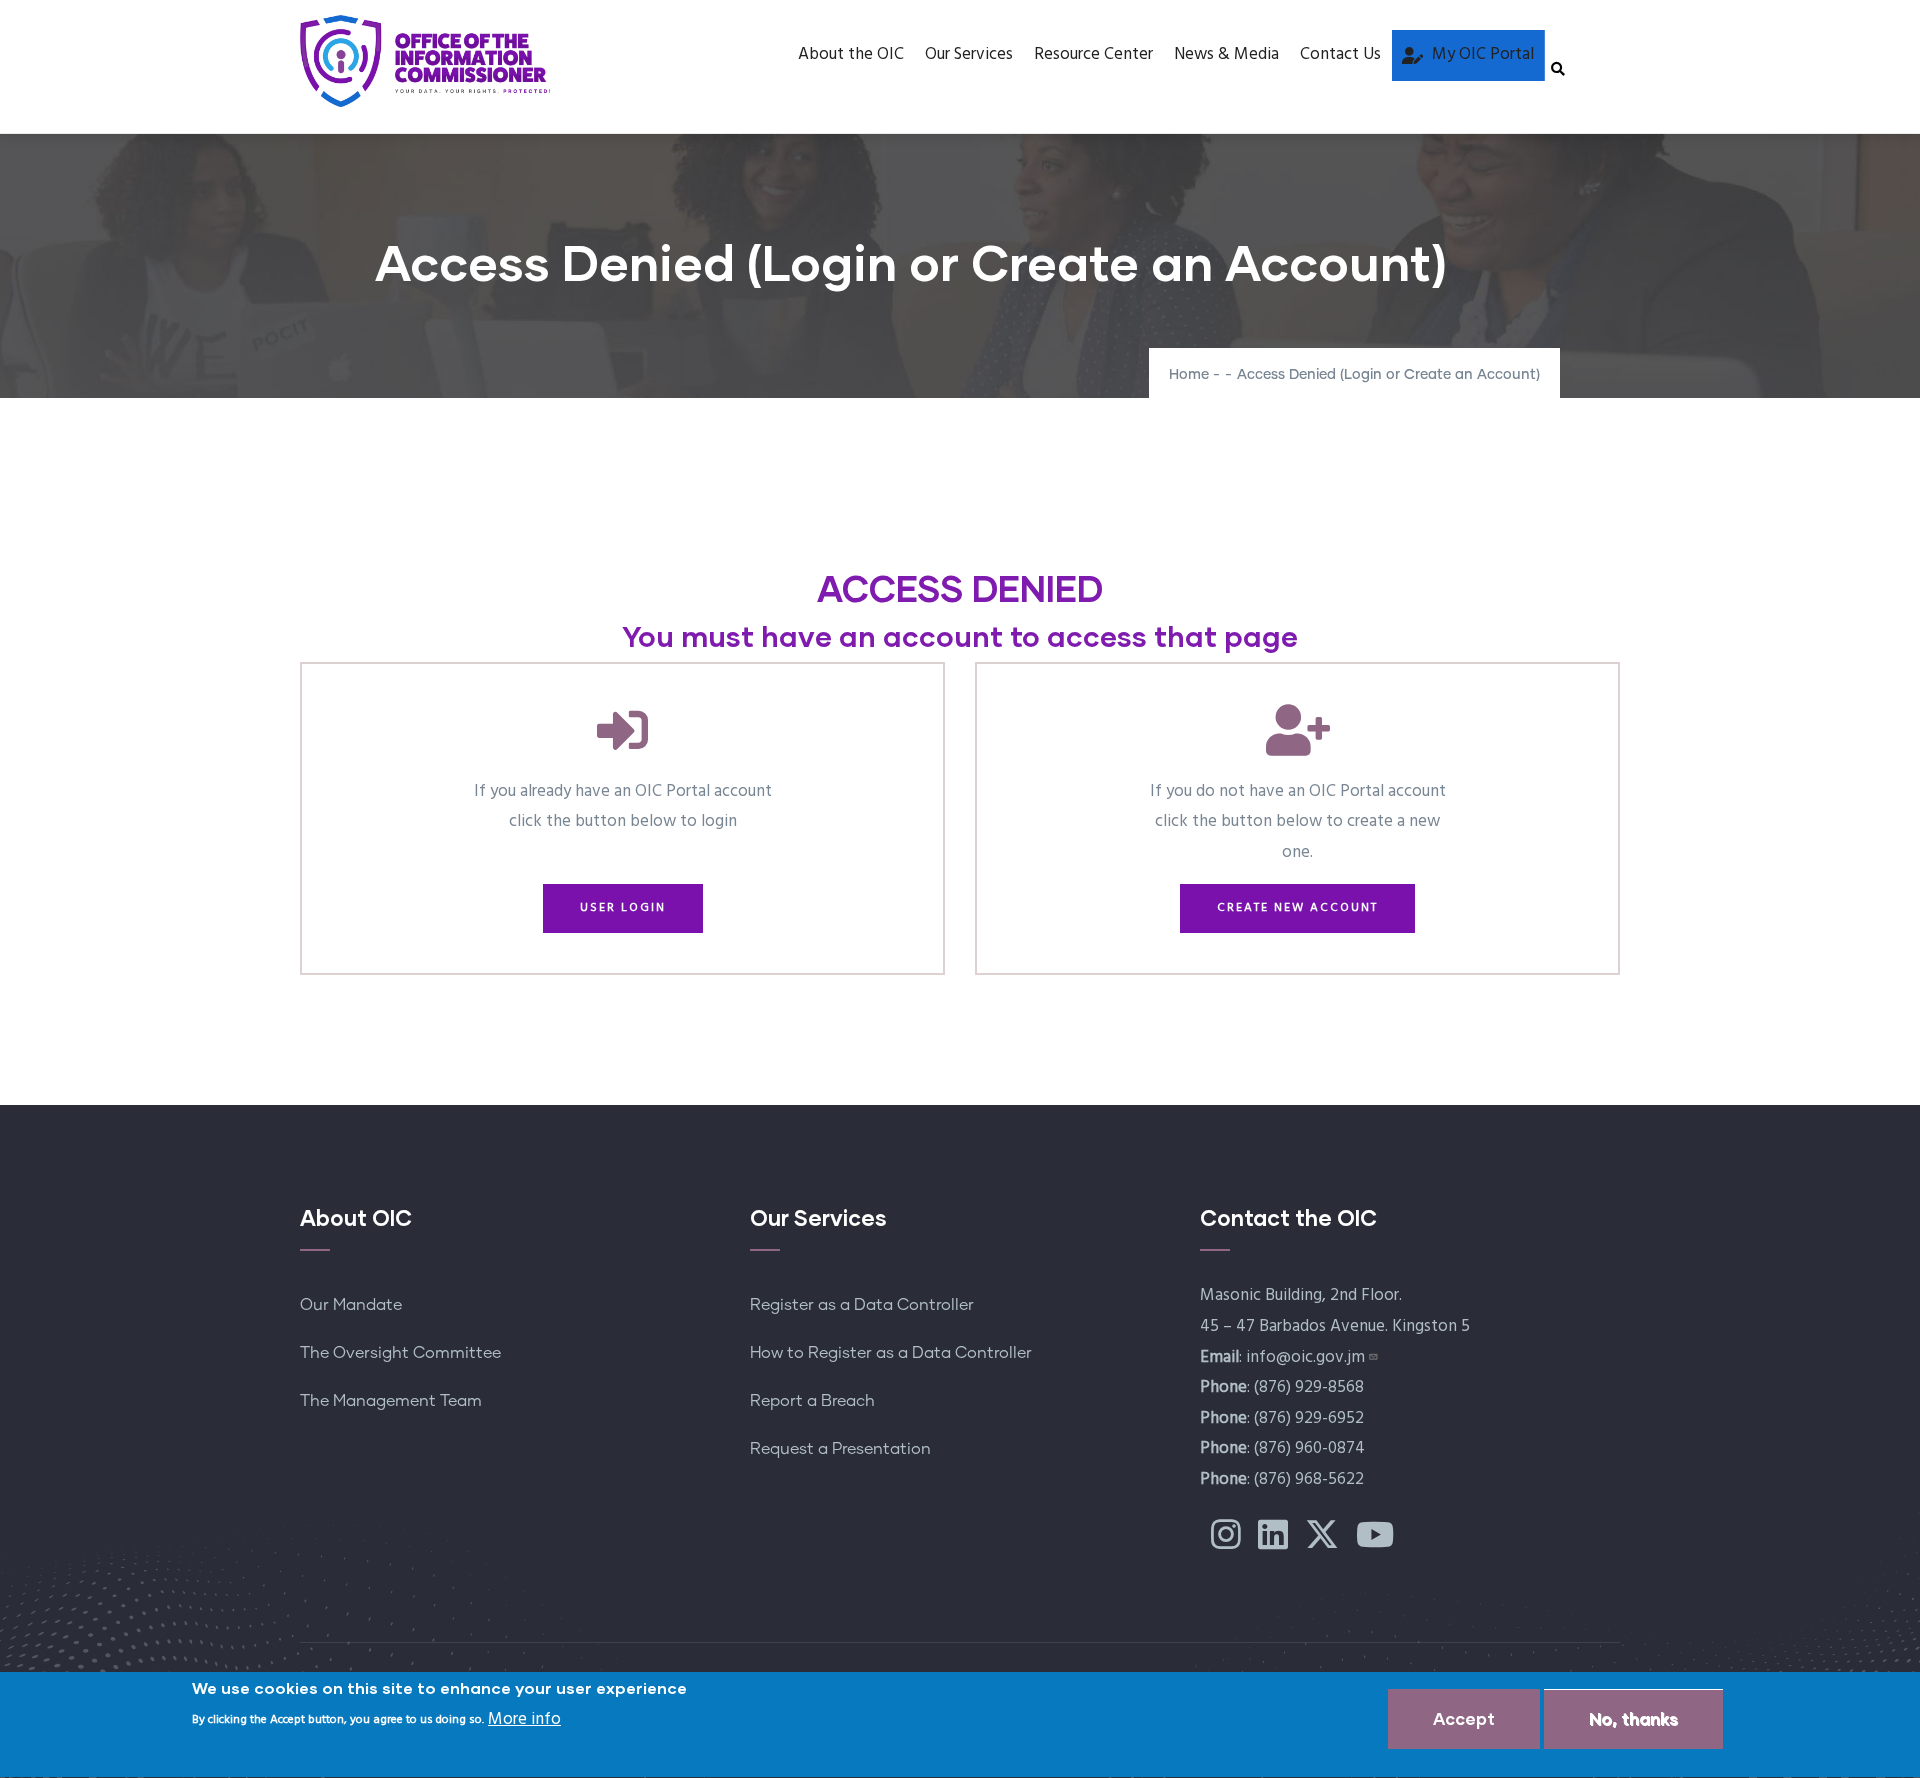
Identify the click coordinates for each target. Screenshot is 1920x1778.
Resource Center (1093, 54)
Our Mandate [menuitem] (351, 1305)
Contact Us (1340, 54)
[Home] (425, 61)
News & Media (1226, 54)
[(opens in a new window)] (1226, 1542)
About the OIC (851, 54)
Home (1189, 375)
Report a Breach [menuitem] (812, 1401)
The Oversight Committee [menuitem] (400, 1353)
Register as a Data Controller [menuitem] (862, 1305)
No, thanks (1633, 1718)
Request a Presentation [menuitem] (840, 1449)
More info (524, 1719)
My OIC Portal (1483, 54)
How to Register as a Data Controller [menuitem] (891, 1353)
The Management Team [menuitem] (391, 1401)
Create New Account (1297, 908)
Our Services (969, 54)
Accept (1464, 1718)
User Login (623, 908)
